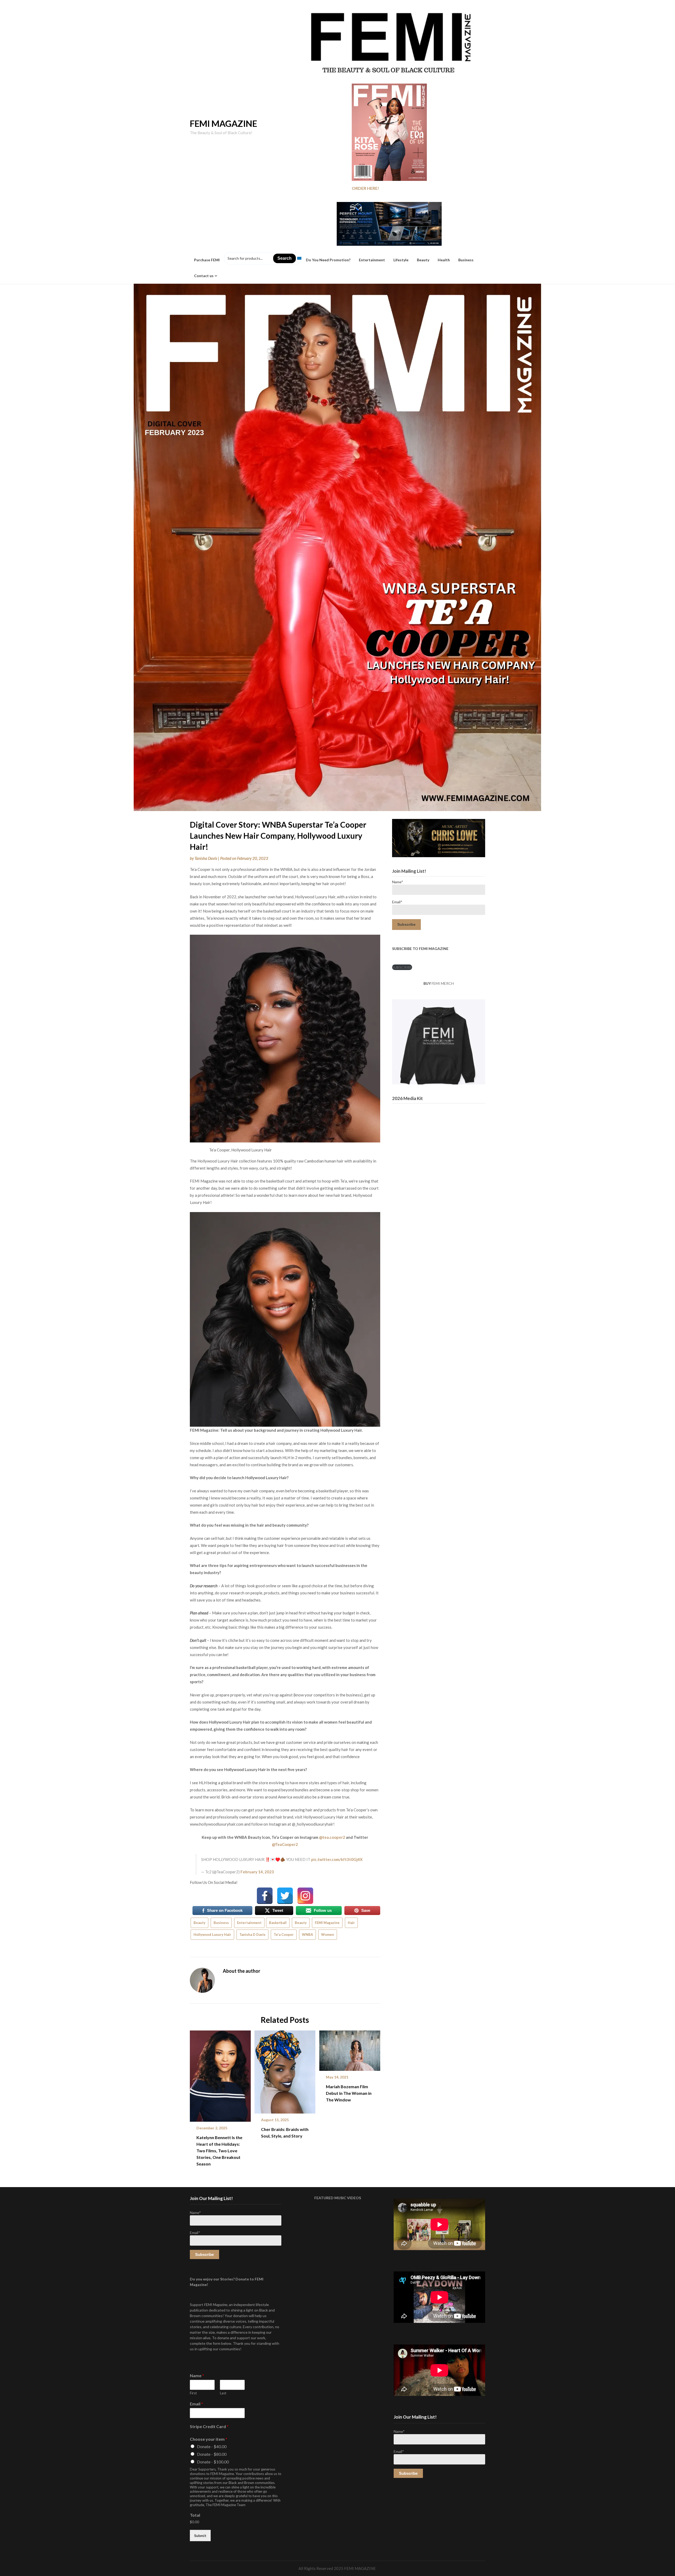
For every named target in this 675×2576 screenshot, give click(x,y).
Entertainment (372, 260)
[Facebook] (265, 1896)
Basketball (278, 1923)
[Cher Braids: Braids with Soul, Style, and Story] (285, 2070)
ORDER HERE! (365, 188)
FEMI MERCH (443, 983)
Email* (397, 902)
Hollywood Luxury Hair (212, 1935)
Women (328, 1935)
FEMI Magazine (327, 1923)
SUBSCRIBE (402, 967)
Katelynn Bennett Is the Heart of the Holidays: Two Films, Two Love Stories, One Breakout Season (219, 2151)
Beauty (423, 260)
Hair (351, 1923)
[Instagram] (305, 1896)
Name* (398, 882)
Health (444, 260)
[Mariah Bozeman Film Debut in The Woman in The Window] (350, 2049)
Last (223, 2393)
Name (197, 2375)
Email (196, 2404)
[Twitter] (285, 1896)
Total (195, 2515)
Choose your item (209, 2439)
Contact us (204, 276)
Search (285, 258)
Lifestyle (401, 260)
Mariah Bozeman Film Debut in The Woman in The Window (349, 2093)
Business (466, 260)
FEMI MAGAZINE (223, 123)
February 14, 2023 (257, 1872)
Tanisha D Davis (252, 1935)
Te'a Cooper (284, 1935)
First (193, 2393)
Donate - (212, 2446)
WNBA (307, 1935)
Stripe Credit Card (209, 2426)
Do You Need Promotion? (328, 260)
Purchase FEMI (207, 260)
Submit (200, 2536)
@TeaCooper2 (285, 1844)
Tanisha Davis (206, 858)
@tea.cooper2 (332, 1837)
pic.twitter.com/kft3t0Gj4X (337, 1859)
